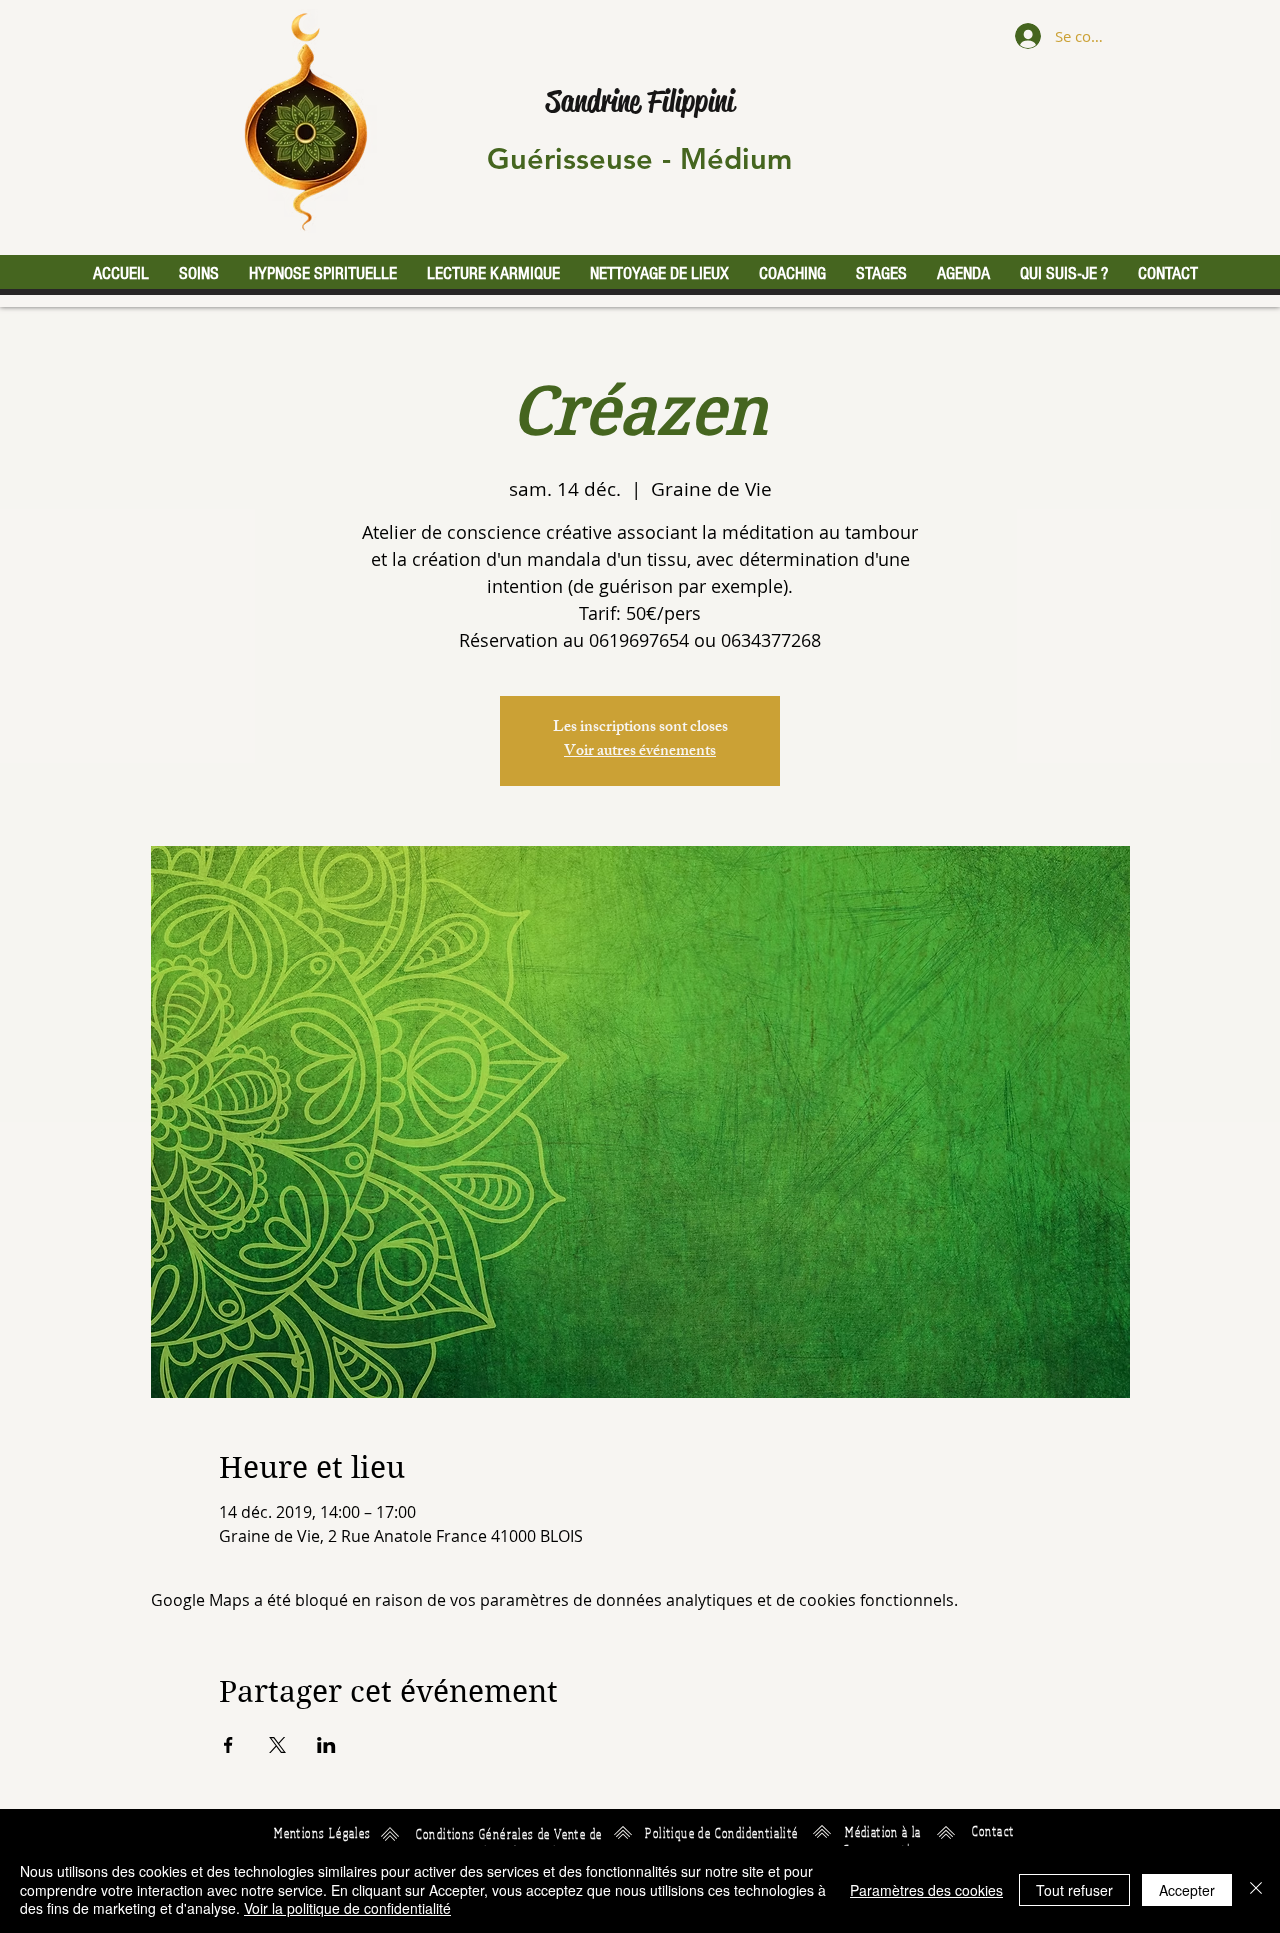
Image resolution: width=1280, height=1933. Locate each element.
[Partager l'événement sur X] (277, 1745)
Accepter (1187, 1890)
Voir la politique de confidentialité (347, 1908)
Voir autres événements (640, 752)
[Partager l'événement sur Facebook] (228, 1745)
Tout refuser (1074, 1890)
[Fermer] (1256, 1889)
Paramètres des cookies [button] (926, 1890)
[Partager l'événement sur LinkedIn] (326, 1745)
